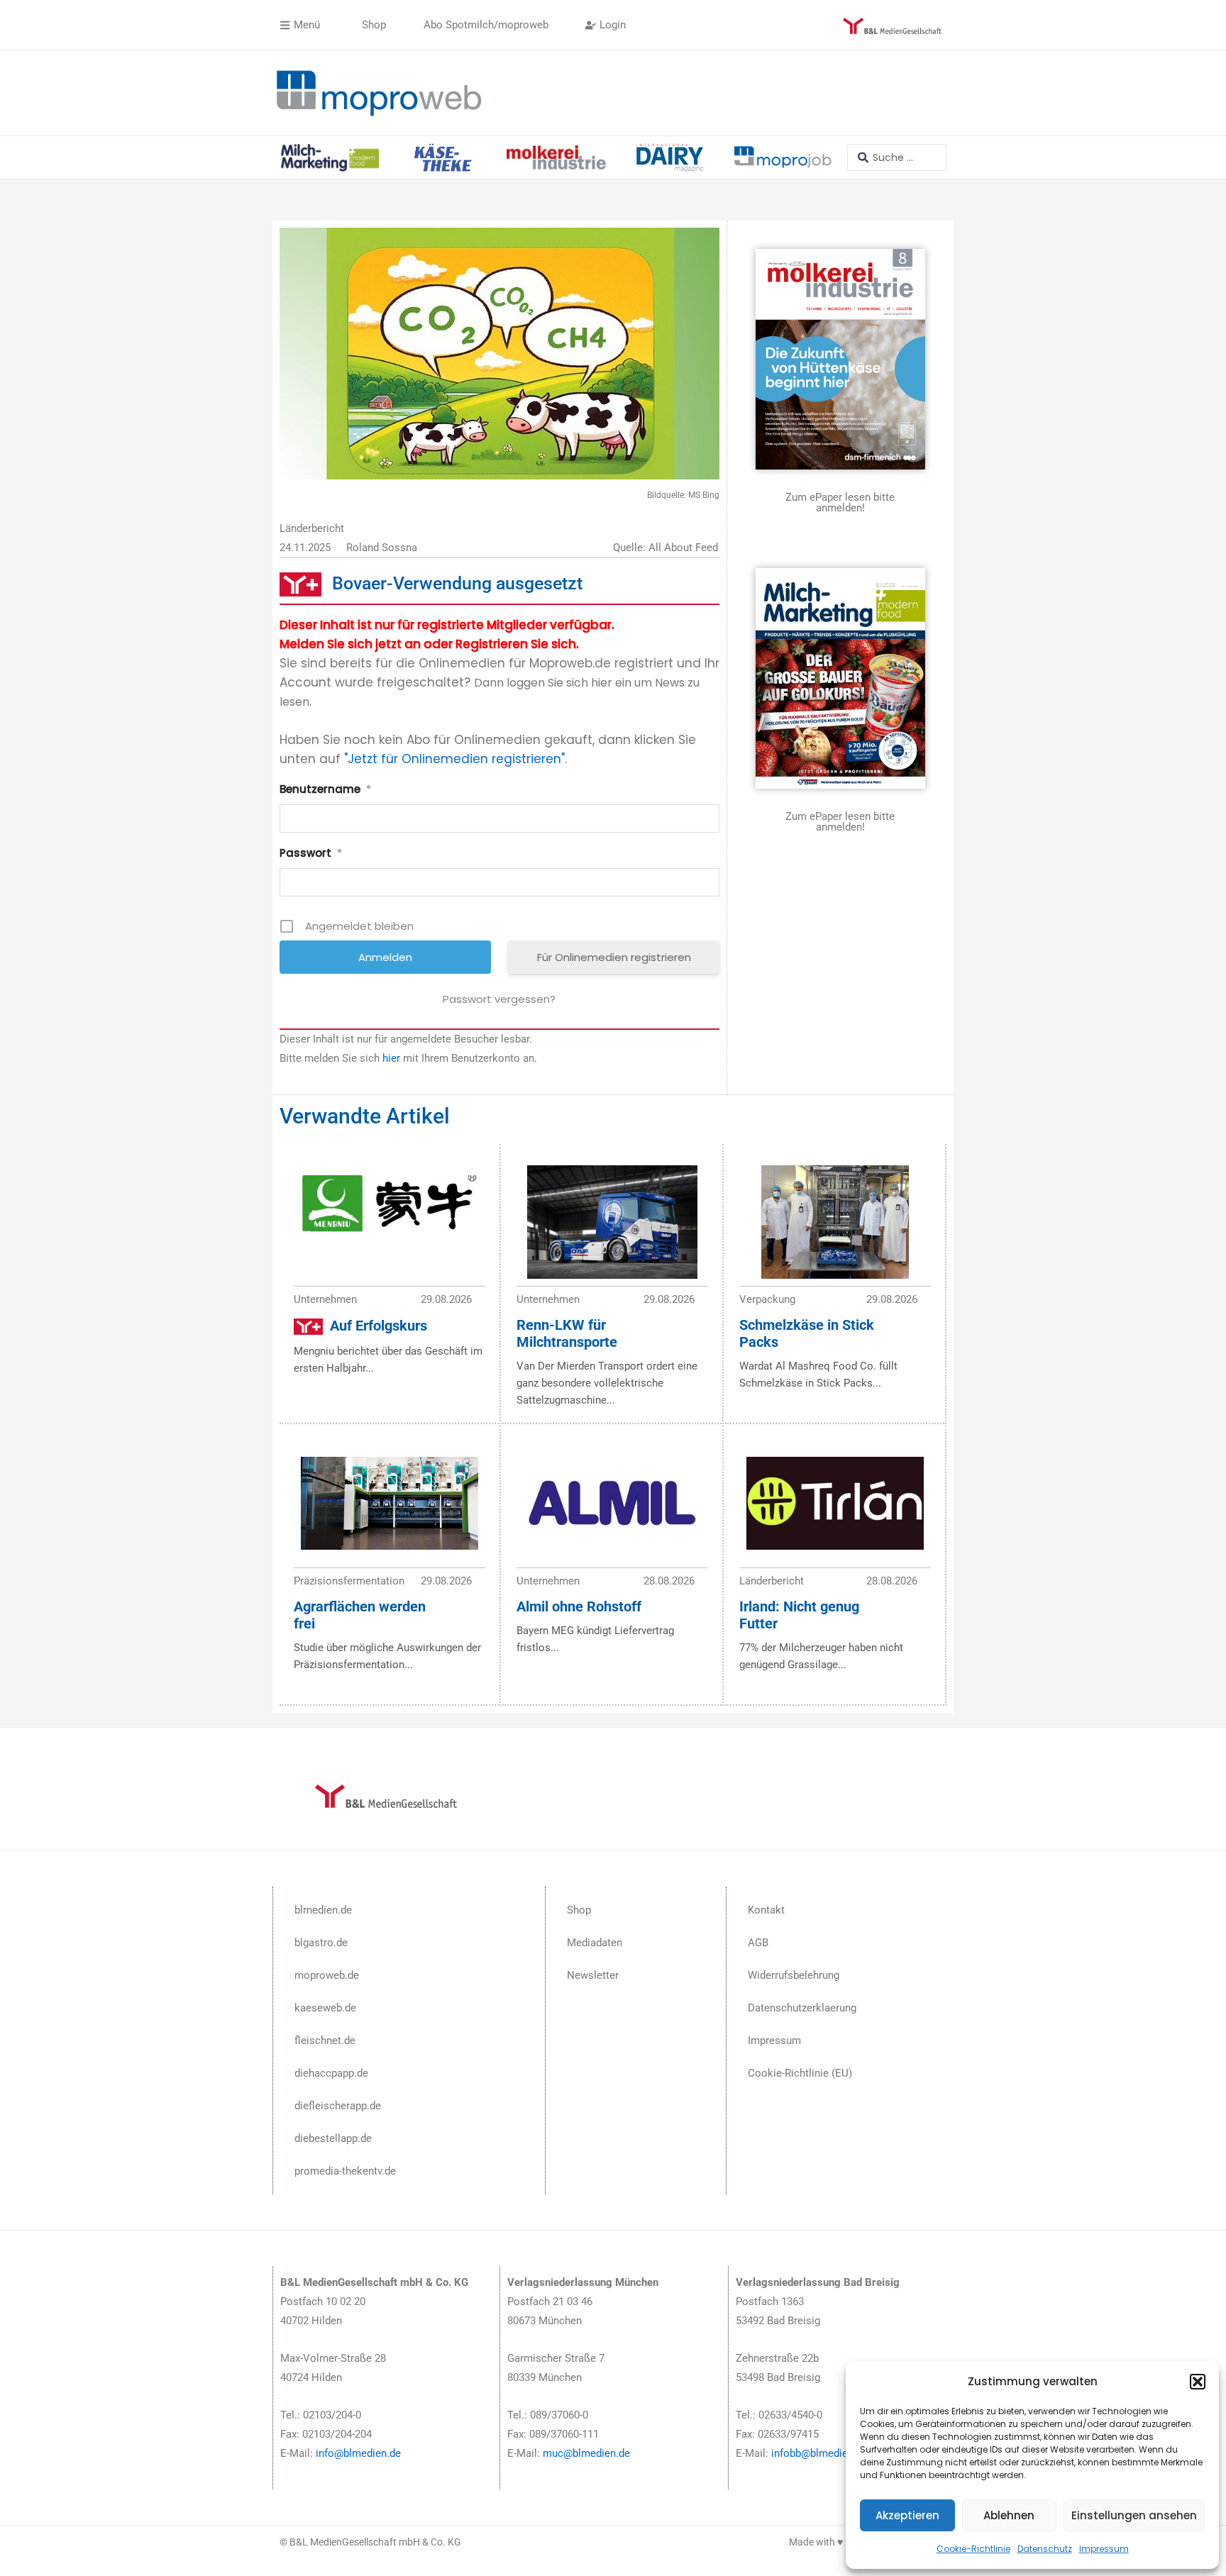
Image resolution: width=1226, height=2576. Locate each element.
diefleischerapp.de (338, 2106)
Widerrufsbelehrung (794, 1975)
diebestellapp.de (333, 2138)
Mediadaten (595, 1943)
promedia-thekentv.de (345, 2171)
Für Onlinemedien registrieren (614, 957)
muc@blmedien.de (586, 2453)
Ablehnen (1009, 2515)
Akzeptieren (907, 2515)
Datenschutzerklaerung (802, 2008)
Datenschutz (1045, 2549)
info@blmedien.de (358, 2453)
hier (391, 1058)
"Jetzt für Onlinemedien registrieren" (454, 759)
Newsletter (593, 1975)
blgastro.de (321, 1943)
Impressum (1104, 2549)
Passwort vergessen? (499, 999)
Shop (579, 1910)
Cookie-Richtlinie (973, 2549)
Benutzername (325, 789)
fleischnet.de (325, 2041)
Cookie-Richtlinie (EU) (800, 2073)
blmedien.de (323, 1910)
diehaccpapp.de (331, 2073)
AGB (758, 1943)
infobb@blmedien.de (819, 2453)
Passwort (311, 853)
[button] (1198, 2382)
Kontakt (766, 1910)
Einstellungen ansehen (1134, 2515)
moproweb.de (327, 1975)
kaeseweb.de (325, 2008)
